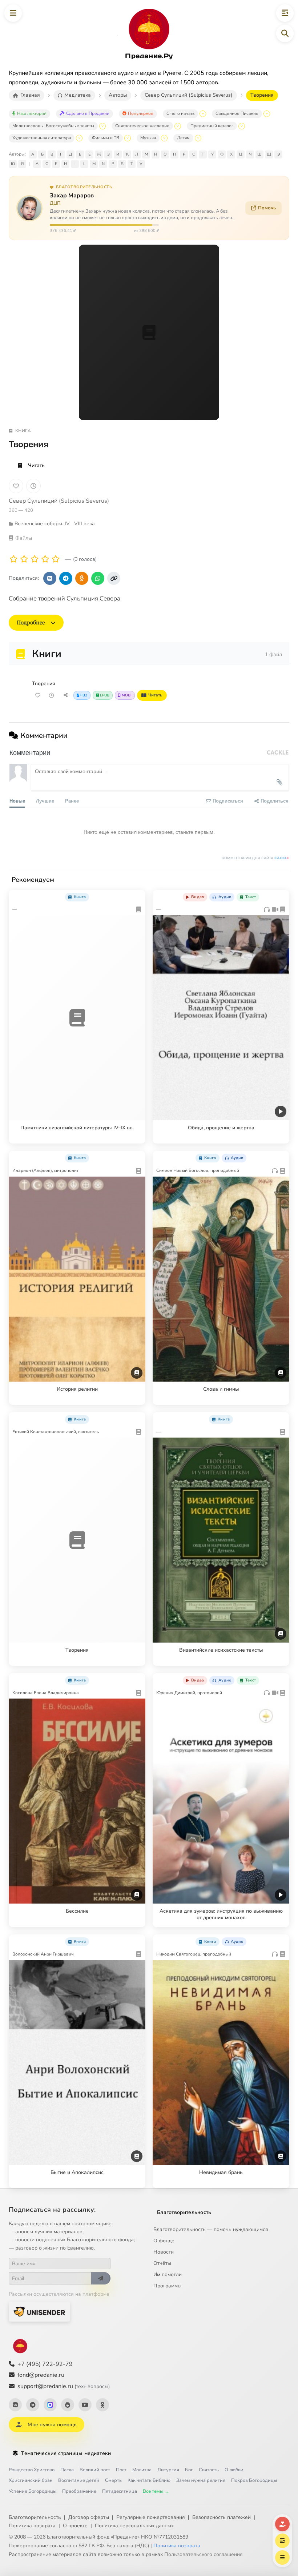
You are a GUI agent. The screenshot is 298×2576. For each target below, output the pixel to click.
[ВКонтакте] (15, 2405)
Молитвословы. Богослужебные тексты (53, 126)
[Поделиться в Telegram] (66, 578)
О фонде (164, 2241)
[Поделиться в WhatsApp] (98, 578)
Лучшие (45, 801)
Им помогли (168, 2274)
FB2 (84, 695)
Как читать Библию (149, 2480)
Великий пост (95, 2470)
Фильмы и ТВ (106, 138)
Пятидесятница (120, 2491)
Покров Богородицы (254, 2480)
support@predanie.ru (64, 2386)
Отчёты (162, 2263)
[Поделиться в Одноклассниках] (82, 578)
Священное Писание (237, 113)
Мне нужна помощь (52, 2425)
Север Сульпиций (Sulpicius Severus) (59, 501)
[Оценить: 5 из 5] (56, 559)
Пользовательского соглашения (204, 2554)
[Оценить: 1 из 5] (14, 559)
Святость (209, 2470)
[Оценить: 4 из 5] (45, 559)
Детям (183, 138)
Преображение (79, 2491)
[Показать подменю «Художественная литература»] (79, 138)
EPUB (105, 695)
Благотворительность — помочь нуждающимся (211, 2229)
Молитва (142, 2470)
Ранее (72, 801)
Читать (36, 465)
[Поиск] (285, 33)
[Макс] (50, 2405)
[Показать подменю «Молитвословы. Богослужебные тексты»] (102, 126)
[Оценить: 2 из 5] (24, 559)
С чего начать (180, 113)
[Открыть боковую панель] (285, 13)
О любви (234, 2470)
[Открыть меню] (13, 13)
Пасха (67, 2470)
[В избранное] (16, 486)
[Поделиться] (65, 695)
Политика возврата (32, 2526)
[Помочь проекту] (282, 2524)
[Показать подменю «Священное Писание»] (267, 114)
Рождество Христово (32, 2470)
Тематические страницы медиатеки (66, 2453)
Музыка (148, 138)
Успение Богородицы (33, 2491)
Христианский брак (31, 2480)
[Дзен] (68, 2405)
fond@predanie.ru (41, 2375)
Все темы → (156, 2491)
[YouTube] (85, 2405)
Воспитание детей (79, 2480)
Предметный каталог (212, 126)
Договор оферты (89, 2517)
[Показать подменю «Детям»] (198, 138)
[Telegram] (33, 2405)
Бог (189, 2470)
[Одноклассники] (102, 2405)
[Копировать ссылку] (114, 578)
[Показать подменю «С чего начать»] (203, 114)
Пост (121, 2470)
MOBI (127, 695)
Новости (164, 2252)
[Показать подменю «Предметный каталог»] (242, 126)
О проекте (75, 2526)
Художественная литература (42, 138)
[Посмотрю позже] (136, 896)
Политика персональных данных (134, 2526)
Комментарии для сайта (255, 858)
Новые (17, 801)
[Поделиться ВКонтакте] (50, 578)
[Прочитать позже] (52, 695)
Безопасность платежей (222, 2517)
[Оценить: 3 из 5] (35, 559)
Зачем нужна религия (201, 2480)
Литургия (168, 2470)
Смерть (113, 2480)
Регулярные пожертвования (151, 2517)
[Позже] (33, 486)
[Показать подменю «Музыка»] (164, 138)
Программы (167, 2286)
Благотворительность (184, 2212)
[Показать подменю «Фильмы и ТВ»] (128, 138)
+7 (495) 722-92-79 (45, 2364)
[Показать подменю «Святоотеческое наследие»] (178, 126)
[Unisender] (39, 2312)
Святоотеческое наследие (142, 126)
